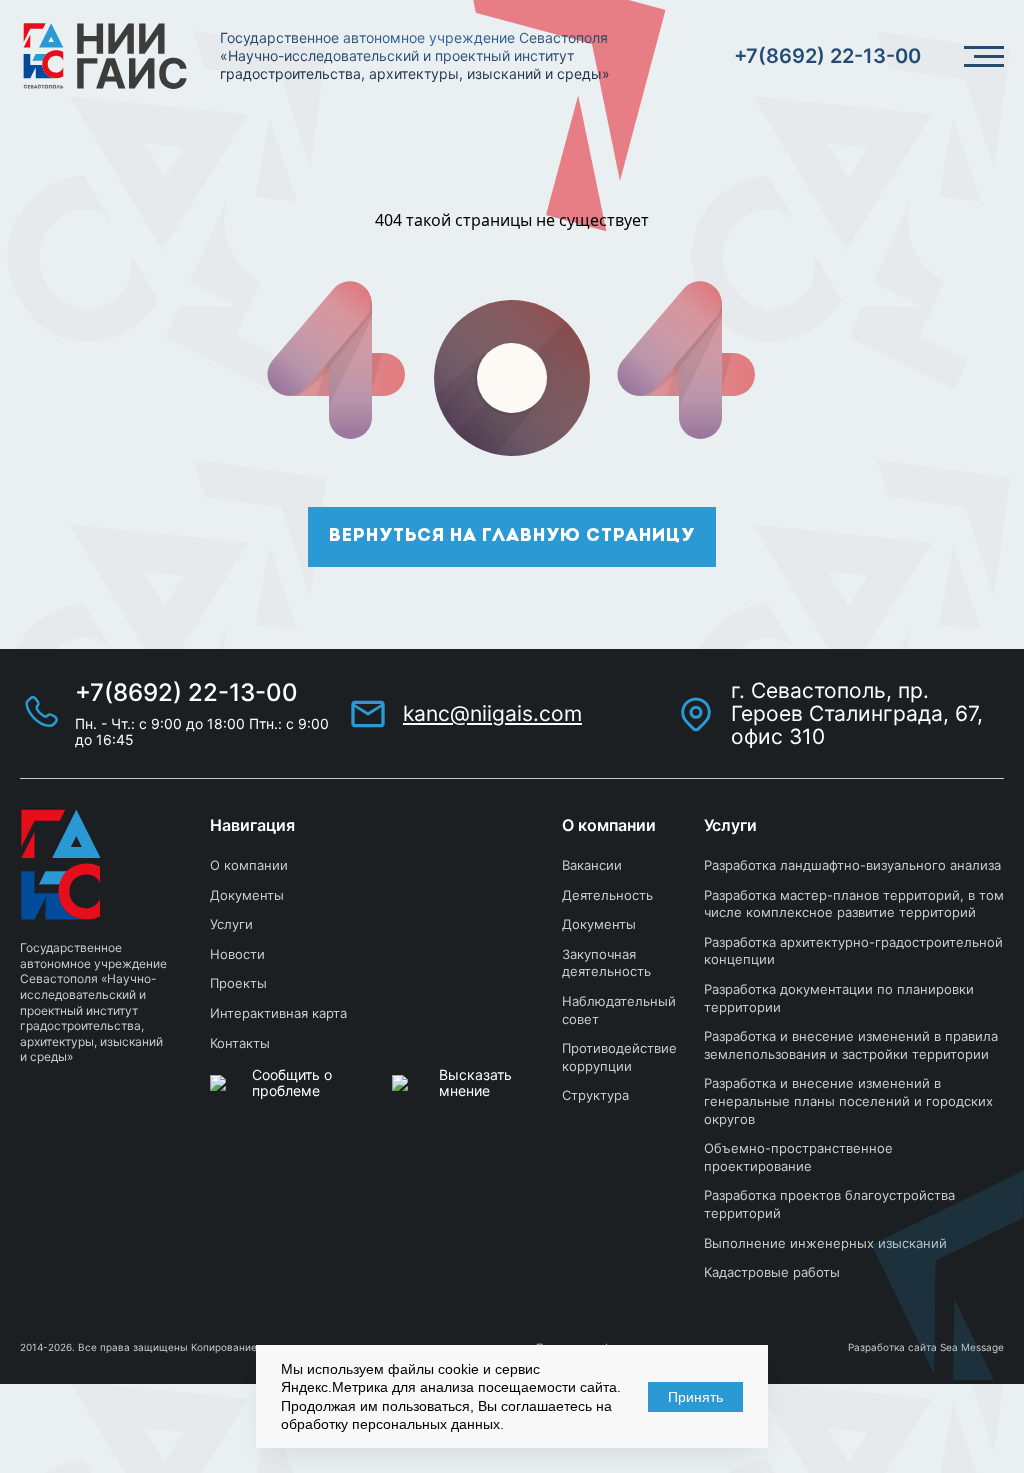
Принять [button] (695, 1397)
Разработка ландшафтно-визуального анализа (852, 865)
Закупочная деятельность (606, 963)
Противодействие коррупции (619, 1057)
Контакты (240, 1043)
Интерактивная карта (278, 1013)
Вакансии (592, 865)
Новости (237, 954)
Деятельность (607, 895)
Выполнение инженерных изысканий (825, 1243)
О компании (249, 865)
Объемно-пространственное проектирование (798, 1157)
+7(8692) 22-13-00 (827, 56)
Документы (247, 895)
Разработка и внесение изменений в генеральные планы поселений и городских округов (848, 1100)
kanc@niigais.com (492, 713)
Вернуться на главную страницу (512, 537)
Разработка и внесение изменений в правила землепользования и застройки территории (851, 1045)
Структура (595, 1095)
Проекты (238, 983)
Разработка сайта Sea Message (926, 1347)
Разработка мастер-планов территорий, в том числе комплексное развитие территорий (854, 904)
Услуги (231, 924)
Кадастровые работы (772, 1272)
